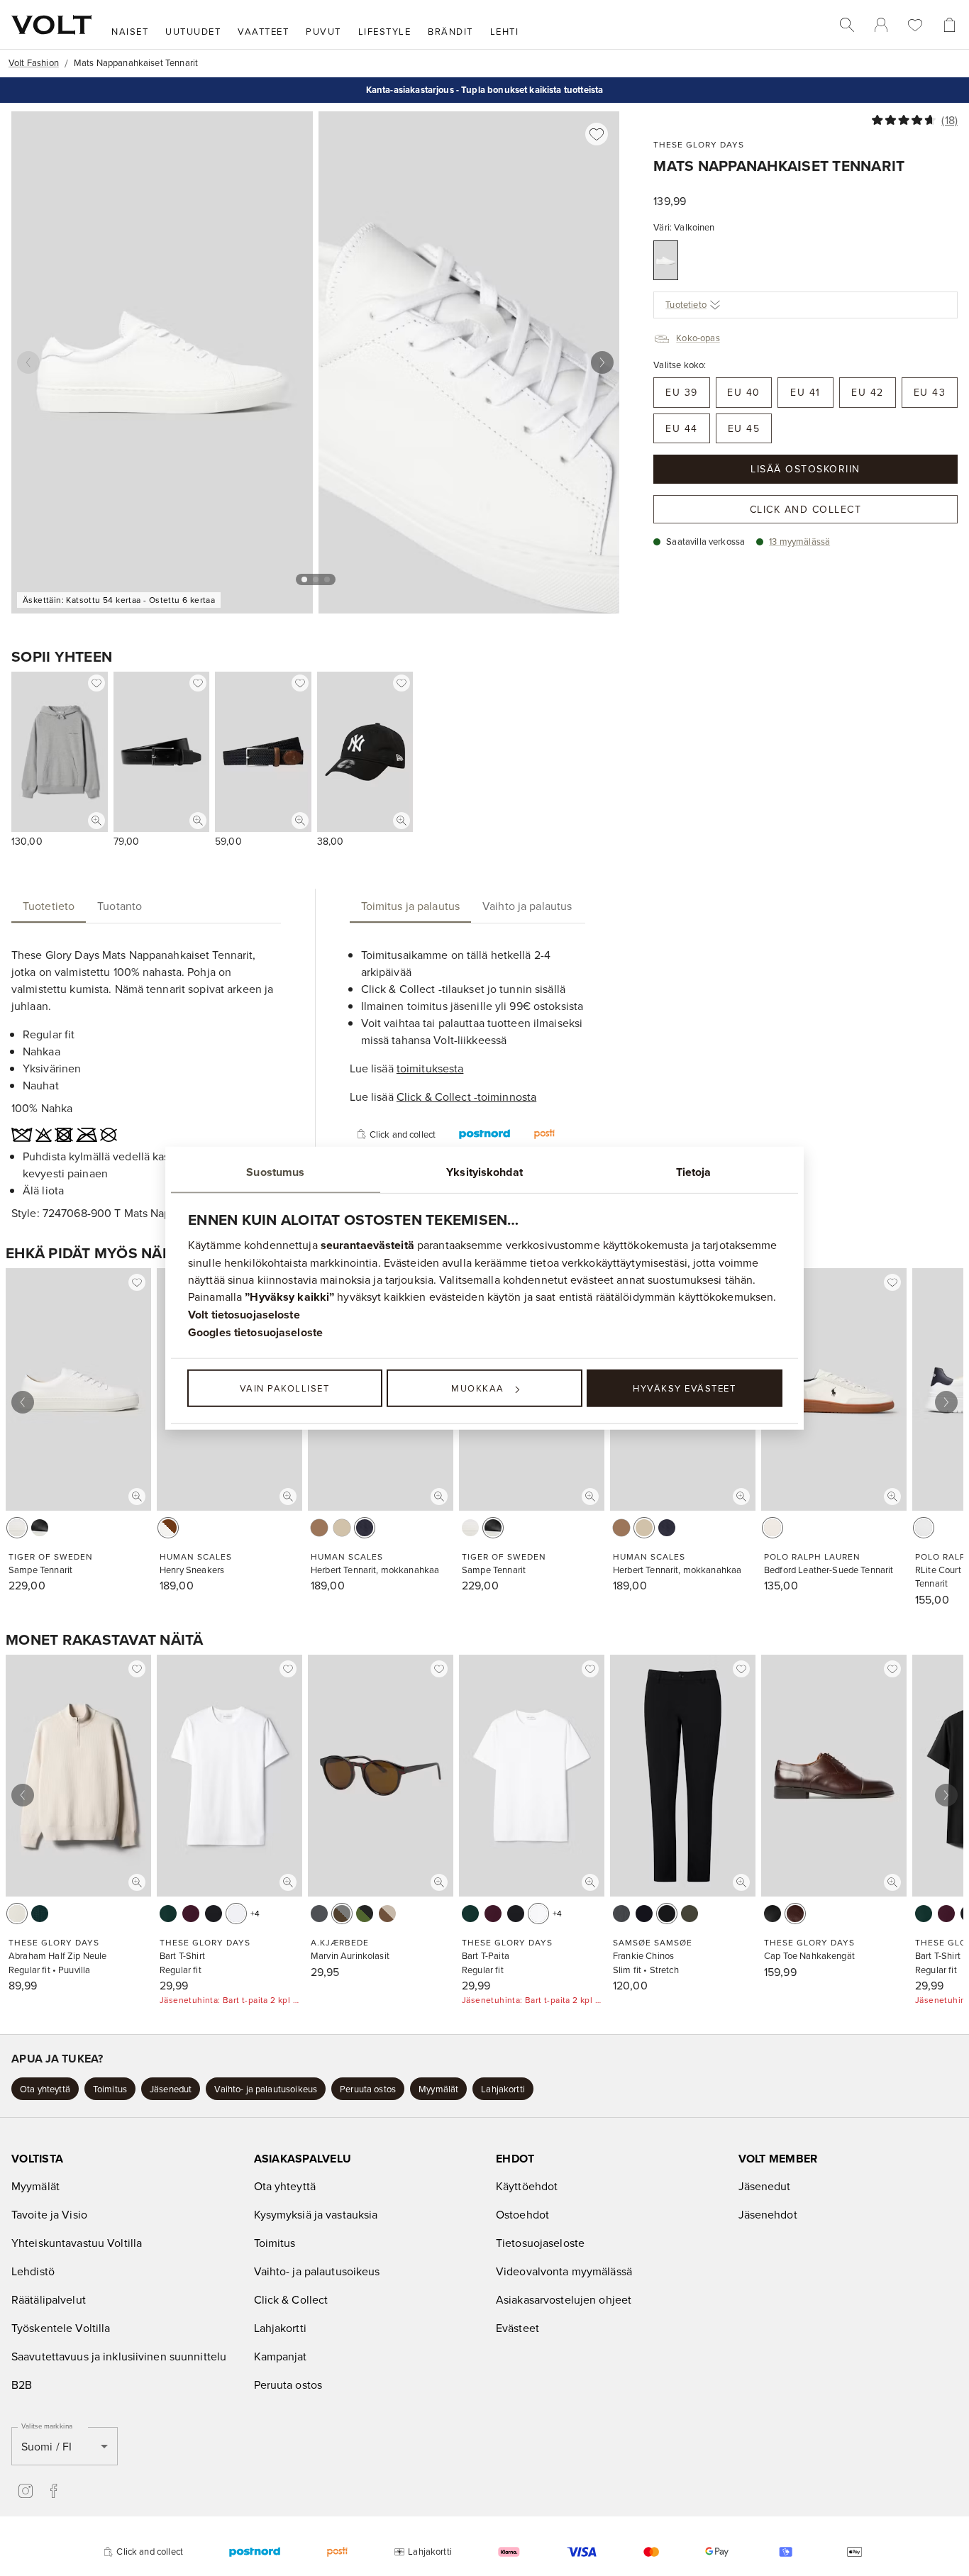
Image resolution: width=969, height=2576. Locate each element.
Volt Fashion (34, 62)
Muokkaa (478, 1388)
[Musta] (40, 1528)
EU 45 (744, 428)
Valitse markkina (47, 2426)
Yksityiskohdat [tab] (484, 1172)
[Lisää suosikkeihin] (597, 134)
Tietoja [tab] (694, 1172)
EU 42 (868, 392)
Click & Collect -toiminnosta (466, 1097)
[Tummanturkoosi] (40, 1914)
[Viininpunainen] (191, 1914)
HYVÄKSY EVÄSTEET (684, 1388)
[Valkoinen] (666, 260)
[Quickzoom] (96, 821)
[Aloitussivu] (51, 25)
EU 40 (744, 392)
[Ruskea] (319, 1528)
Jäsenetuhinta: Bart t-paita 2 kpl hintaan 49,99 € (229, 2000)
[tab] (49, 906)
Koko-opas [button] (698, 338)
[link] (881, 25)
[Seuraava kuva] (602, 362)
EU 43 (930, 392)
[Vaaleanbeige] (342, 1528)
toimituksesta (430, 1068)
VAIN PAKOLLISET (285, 1388)
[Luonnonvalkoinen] (17, 1914)
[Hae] (847, 25)
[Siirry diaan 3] (327, 579)
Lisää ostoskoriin (805, 469)
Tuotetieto (686, 304)
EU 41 (805, 392)
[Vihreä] (690, 1914)
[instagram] (26, 2491)
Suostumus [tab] (275, 1172)
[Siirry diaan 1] (304, 579)
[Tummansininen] (644, 1914)
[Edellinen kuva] (28, 362)
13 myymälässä (799, 541)
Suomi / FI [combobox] (46, 2446)
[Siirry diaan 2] (316, 579)
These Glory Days (699, 144)
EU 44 (682, 428)
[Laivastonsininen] (365, 1528)
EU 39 (682, 392)
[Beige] (387, 1914)
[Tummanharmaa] (621, 1914)
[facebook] (54, 2491)
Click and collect (806, 509)
